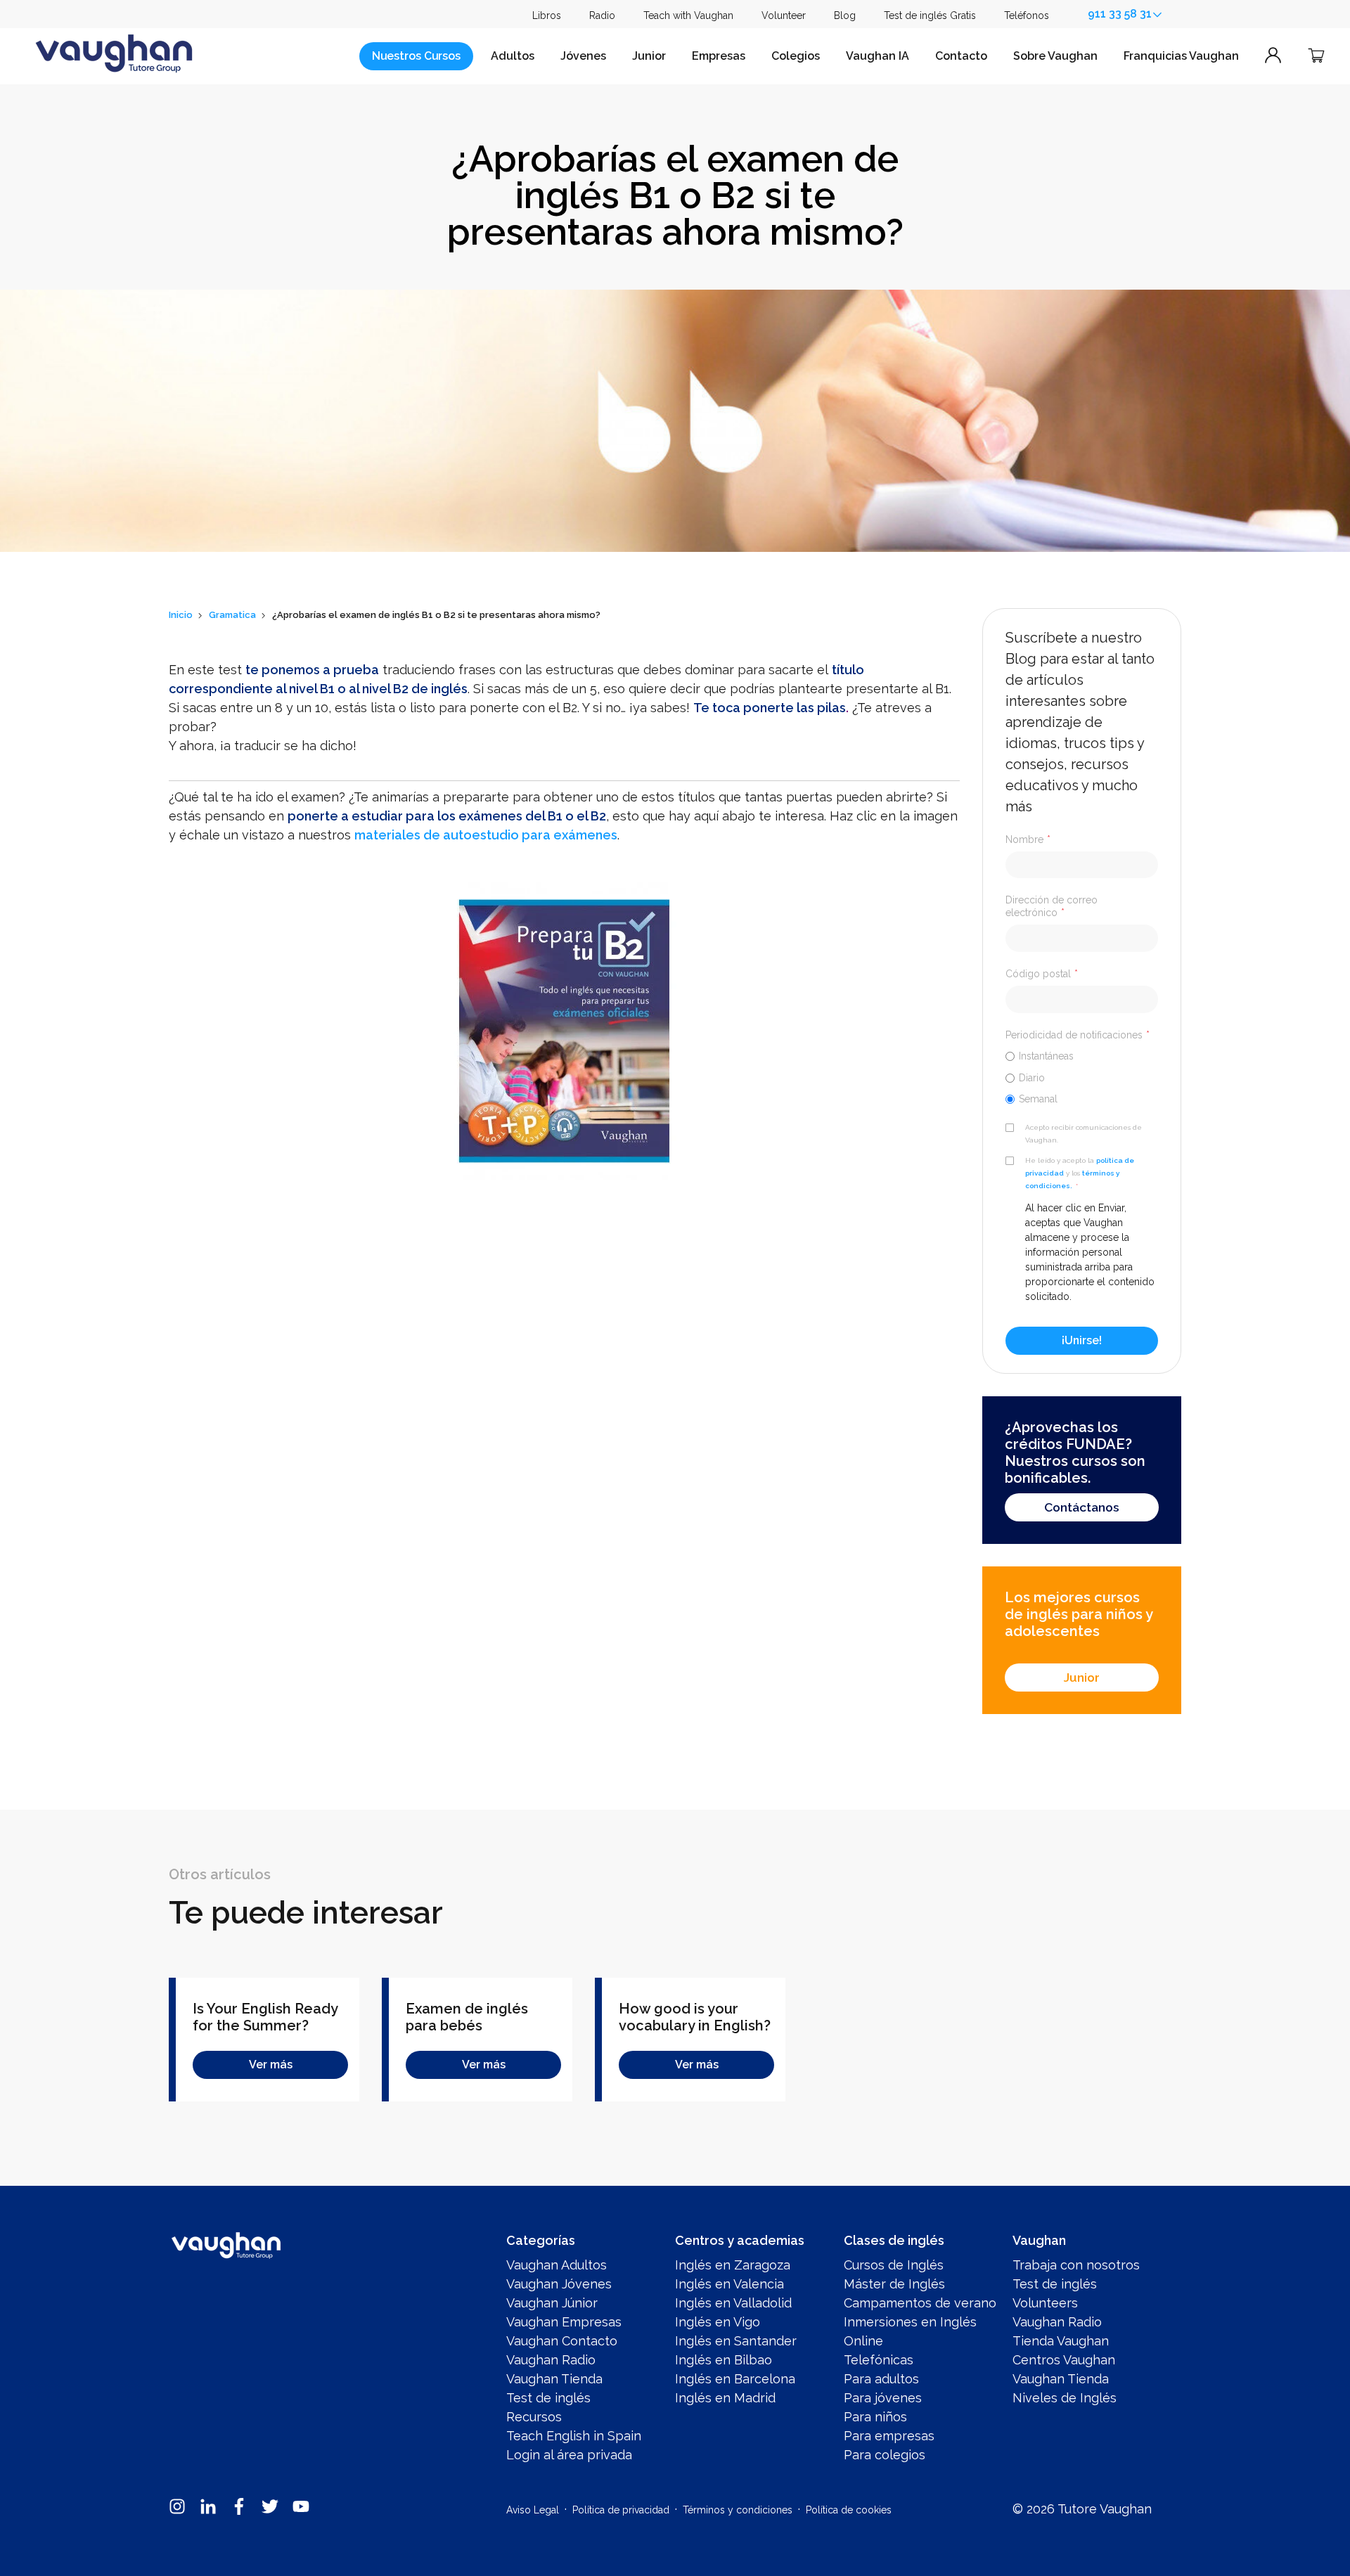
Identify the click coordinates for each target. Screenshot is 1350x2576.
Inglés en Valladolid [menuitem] (733, 2303)
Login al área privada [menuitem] (569, 2455)
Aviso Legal (533, 2510)
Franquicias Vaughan (1181, 56)
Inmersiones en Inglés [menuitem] (910, 2322)
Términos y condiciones (738, 2510)
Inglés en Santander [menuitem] (736, 2341)
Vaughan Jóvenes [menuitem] (559, 2284)
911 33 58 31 (1120, 14)
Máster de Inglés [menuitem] (894, 2284)
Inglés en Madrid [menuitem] (725, 2398)
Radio (602, 15)
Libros (547, 15)
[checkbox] (1082, 1077)
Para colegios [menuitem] (885, 2455)
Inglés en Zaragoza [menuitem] (733, 2265)
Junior (649, 56)
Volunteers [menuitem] (1045, 2303)
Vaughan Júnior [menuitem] (552, 2303)
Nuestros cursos (416, 56)
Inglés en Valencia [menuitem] (729, 2284)
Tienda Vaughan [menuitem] (1061, 2341)
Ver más (271, 2065)
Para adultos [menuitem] (881, 2379)
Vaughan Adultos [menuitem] (557, 2265)
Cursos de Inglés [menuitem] (894, 2265)
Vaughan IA (877, 56)
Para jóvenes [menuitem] (883, 2398)
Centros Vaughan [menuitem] (1064, 2360)
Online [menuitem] (863, 2341)
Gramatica (232, 615)
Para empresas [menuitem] (889, 2436)
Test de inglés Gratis (930, 15)
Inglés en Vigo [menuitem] (718, 2322)
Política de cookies (849, 2510)
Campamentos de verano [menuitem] (920, 2303)
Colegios (796, 56)
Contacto (961, 56)
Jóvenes (583, 56)
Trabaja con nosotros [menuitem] (1076, 2265)
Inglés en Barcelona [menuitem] (735, 2379)
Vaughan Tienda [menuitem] (554, 2379)
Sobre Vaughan (1055, 56)
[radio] (1082, 1056)
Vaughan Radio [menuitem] (551, 2360)
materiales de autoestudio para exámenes (486, 835)
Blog (845, 15)
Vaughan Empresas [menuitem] (564, 2322)
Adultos (513, 56)
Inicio (181, 615)
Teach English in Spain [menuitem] (574, 2436)
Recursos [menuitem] (534, 2417)
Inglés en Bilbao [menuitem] (724, 2360)
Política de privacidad (621, 2510)
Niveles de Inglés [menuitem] (1065, 2398)
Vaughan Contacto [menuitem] (562, 2341)
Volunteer (784, 15)
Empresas (719, 56)
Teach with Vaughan (688, 15)
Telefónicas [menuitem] (879, 2360)
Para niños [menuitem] (875, 2417)
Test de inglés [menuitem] (548, 2398)
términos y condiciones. (1072, 1179)
